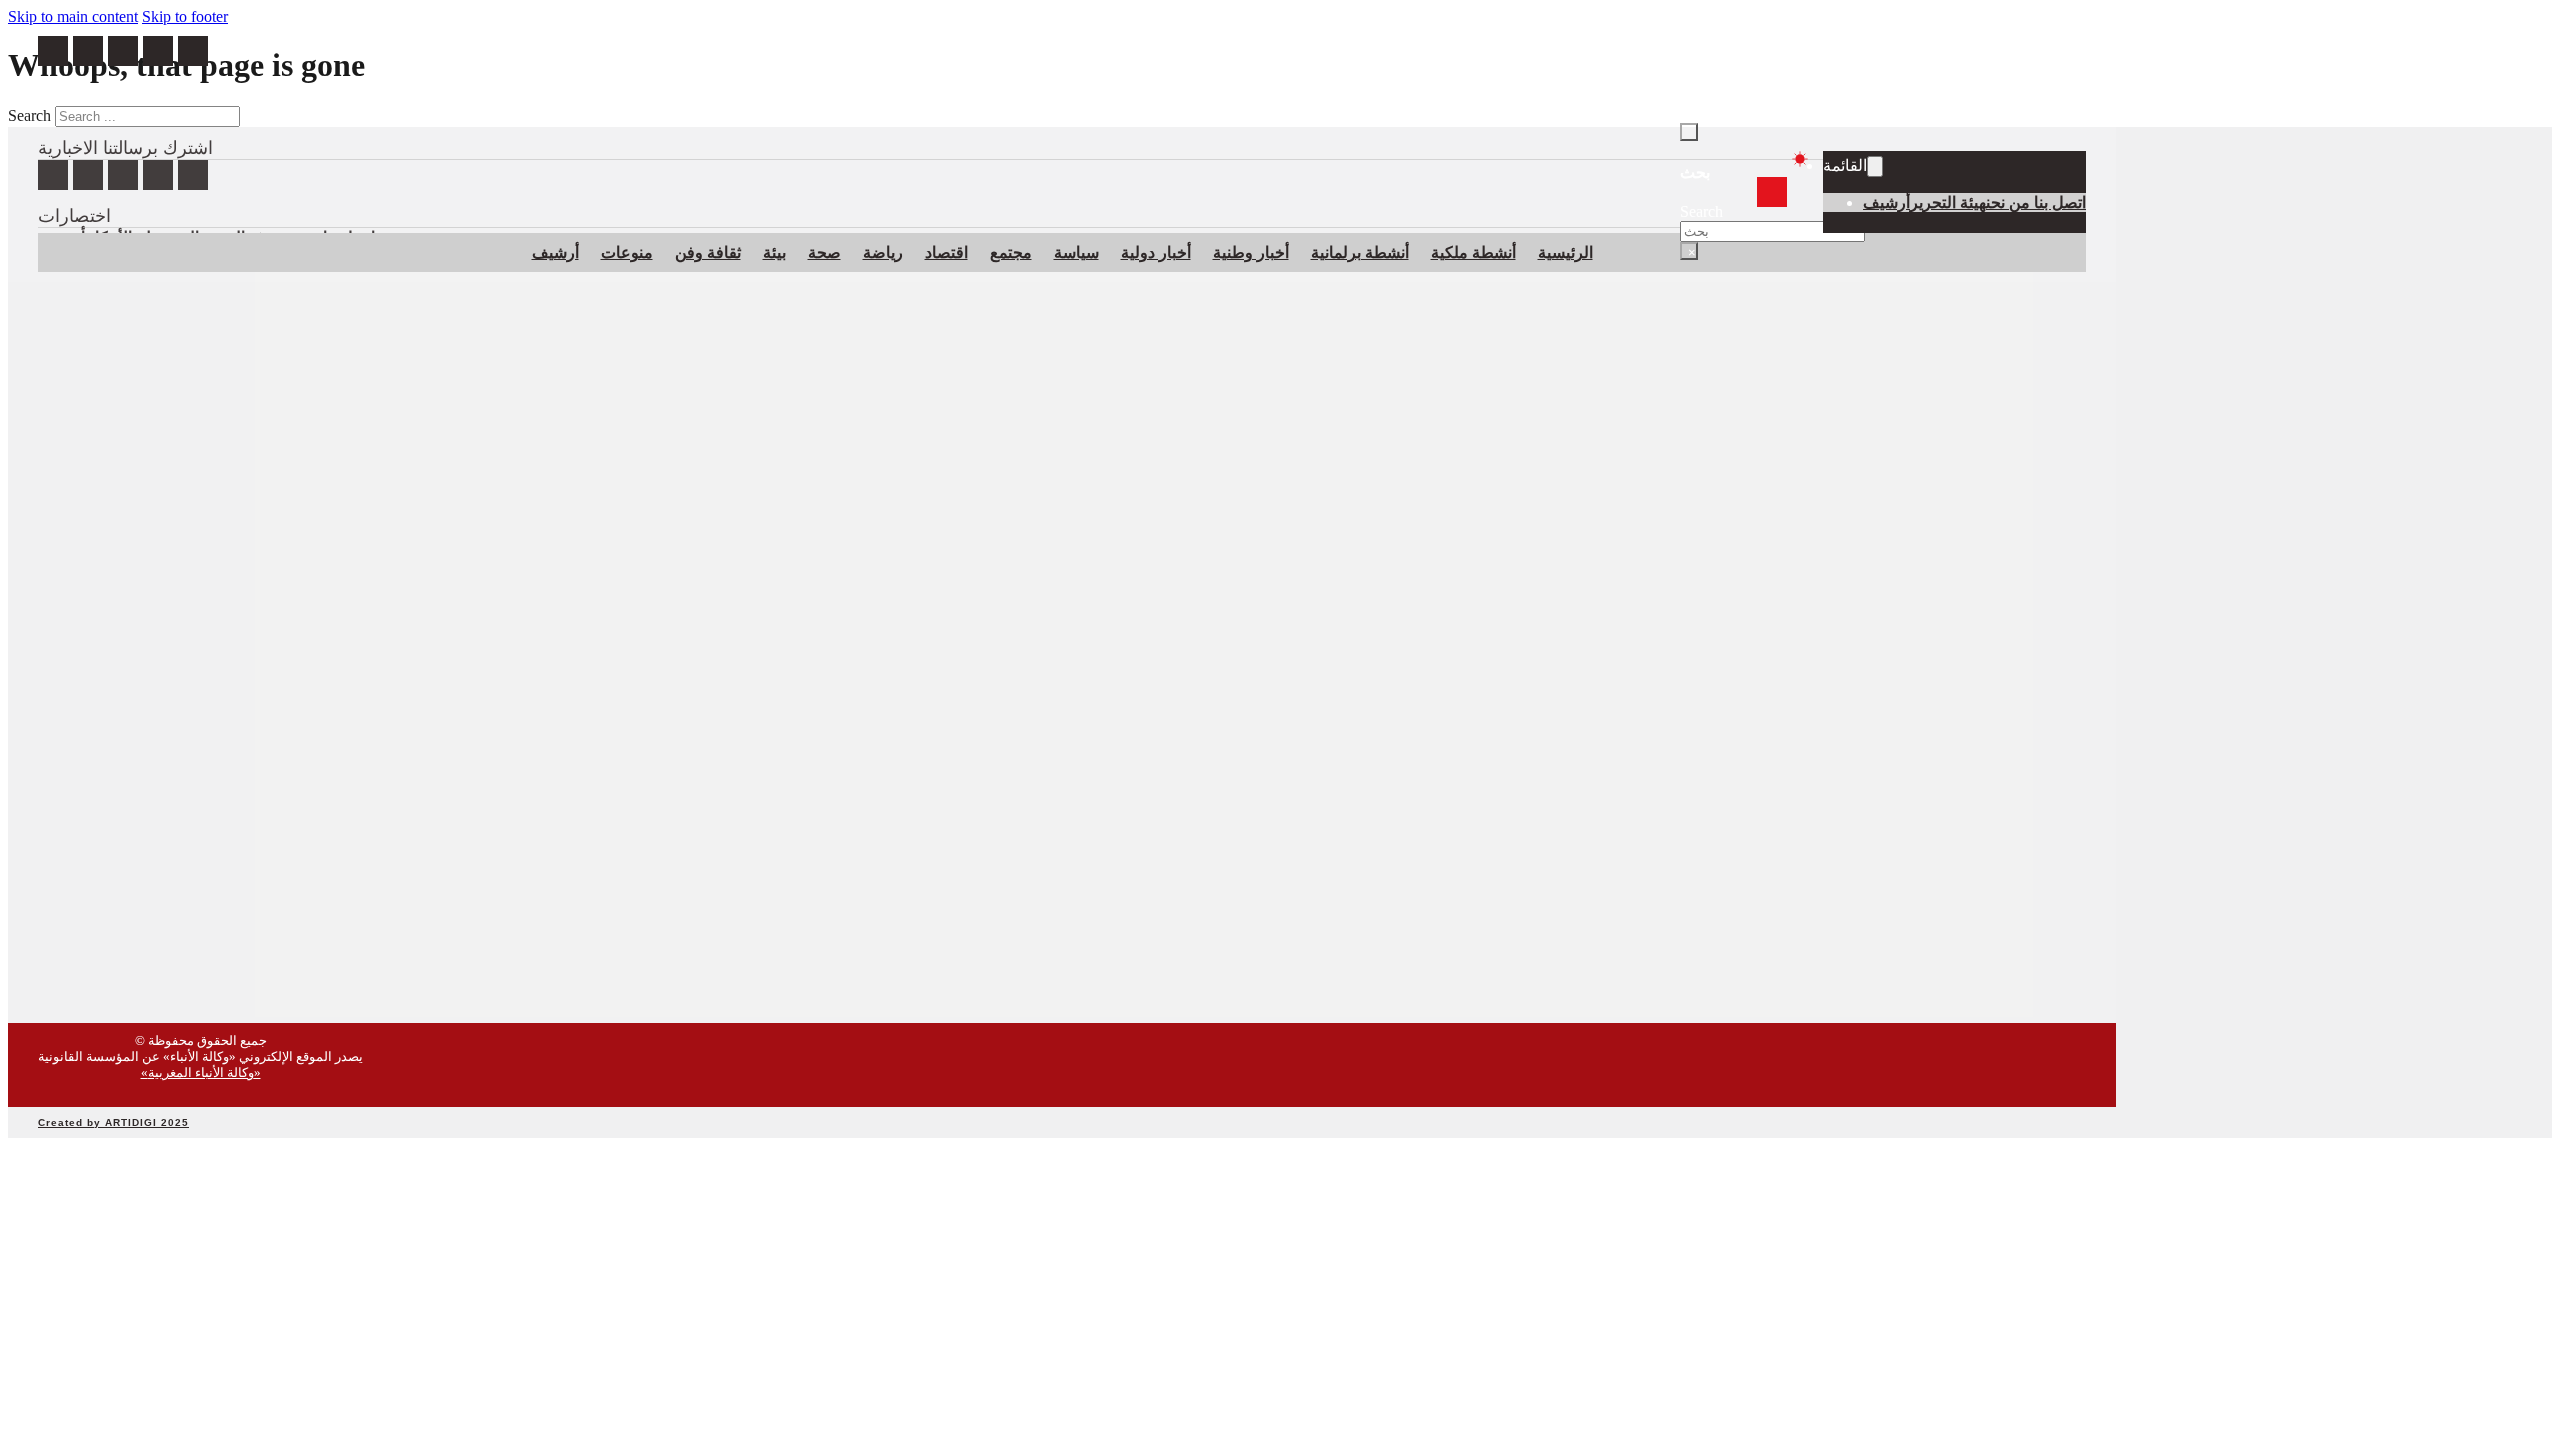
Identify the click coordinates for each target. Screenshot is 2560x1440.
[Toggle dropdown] (1875, 166)
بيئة (774, 252)
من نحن (2010, 202)
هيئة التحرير (1948, 202)
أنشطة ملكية (1473, 252)
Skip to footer (185, 16)
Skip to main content (73, 16)
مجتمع (1011, 252)
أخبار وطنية (1251, 252)
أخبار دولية (1156, 252)
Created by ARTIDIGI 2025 (113, 1122)
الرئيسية (1565, 252)
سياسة (1076, 252)
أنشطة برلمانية (1360, 252)
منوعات (627, 252)
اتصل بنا (2060, 202)
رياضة (883, 252)
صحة (824, 252)
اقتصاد (946, 252)
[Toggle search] (1689, 132)
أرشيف (1886, 202)
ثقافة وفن (708, 252)
